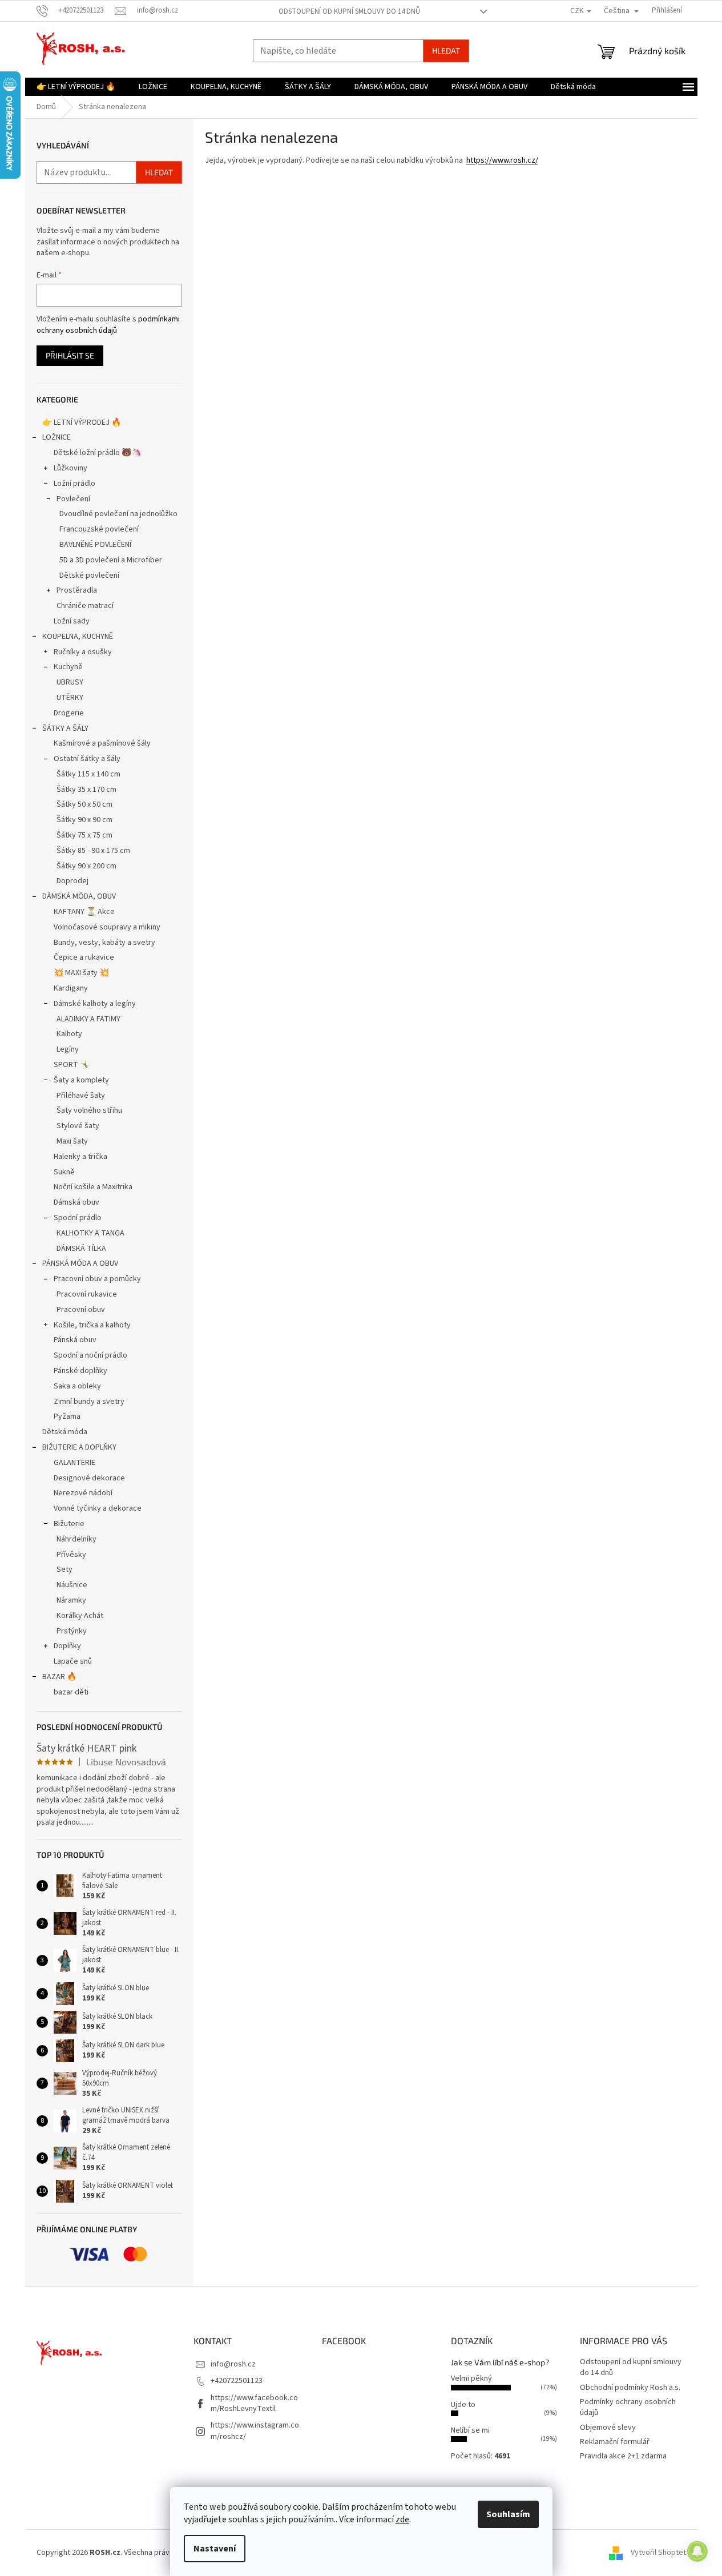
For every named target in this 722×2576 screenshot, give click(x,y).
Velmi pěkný (471, 2378)
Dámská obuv (76, 1202)
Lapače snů (73, 1661)
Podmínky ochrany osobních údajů (628, 2407)
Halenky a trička (80, 1157)
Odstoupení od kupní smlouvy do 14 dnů (349, 11)
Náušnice (72, 1585)
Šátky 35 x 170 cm (86, 790)
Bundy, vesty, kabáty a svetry (104, 943)
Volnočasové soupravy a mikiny (107, 927)
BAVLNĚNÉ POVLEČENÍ (95, 545)
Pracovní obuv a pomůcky (97, 1279)
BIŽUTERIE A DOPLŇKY (79, 1447)
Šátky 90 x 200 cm (86, 866)
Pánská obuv (75, 1340)
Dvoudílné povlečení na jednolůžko (118, 514)
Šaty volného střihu (89, 1110)
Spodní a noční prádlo (90, 1355)
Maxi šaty (72, 1141)
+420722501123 (237, 2381)
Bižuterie (69, 1524)
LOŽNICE (57, 437)
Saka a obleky (77, 1386)
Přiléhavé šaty (81, 1096)
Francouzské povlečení (99, 529)
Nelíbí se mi (470, 2430)
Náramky (71, 1600)
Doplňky (67, 1646)
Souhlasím (508, 2514)
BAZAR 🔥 (59, 1677)
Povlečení (73, 499)
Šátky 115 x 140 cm (88, 774)
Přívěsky (71, 1555)
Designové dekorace (89, 1478)
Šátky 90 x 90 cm (84, 820)
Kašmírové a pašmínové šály (102, 743)
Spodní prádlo (78, 1218)
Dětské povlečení (89, 575)
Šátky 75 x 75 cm (84, 835)
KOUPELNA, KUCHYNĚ (78, 637)
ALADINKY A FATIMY (88, 1019)
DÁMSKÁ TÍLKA (81, 1249)
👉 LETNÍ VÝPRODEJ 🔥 (82, 422)
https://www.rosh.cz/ (502, 160)
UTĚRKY (70, 698)
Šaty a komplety (81, 1080)
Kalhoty (69, 1034)
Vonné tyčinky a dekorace (98, 1508)
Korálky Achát (80, 1616)
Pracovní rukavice (87, 1294)
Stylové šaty (78, 1126)
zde (402, 2519)
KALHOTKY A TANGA (90, 1233)
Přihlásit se (70, 355)
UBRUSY (70, 682)
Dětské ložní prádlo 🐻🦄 (97, 453)
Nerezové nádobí (83, 1493)
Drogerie (69, 713)
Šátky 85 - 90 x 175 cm (93, 851)
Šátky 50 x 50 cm (84, 804)
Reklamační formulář (615, 2442)
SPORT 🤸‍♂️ (72, 1065)
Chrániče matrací (85, 606)
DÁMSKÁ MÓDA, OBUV (79, 896)
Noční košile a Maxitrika (93, 1187)
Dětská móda (65, 1432)
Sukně (64, 1172)
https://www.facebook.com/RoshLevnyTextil (254, 2403)
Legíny (68, 1049)
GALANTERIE (74, 1463)
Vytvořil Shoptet (658, 2553)
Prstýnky (72, 1631)
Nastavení (215, 2549)
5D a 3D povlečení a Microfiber (111, 560)
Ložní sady (72, 621)
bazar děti (71, 1692)
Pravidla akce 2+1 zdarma (623, 2456)
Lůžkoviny (70, 468)
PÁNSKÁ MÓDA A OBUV (80, 1263)
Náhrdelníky (76, 1539)
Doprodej (72, 881)
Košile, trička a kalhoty (92, 1325)
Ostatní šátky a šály (87, 759)
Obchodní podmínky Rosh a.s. (630, 2388)
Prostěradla (77, 590)
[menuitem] (76, 87)
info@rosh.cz (233, 2364)
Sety (64, 1569)
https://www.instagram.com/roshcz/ (255, 2431)
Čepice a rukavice (84, 957)
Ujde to (463, 2405)
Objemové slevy (608, 2428)
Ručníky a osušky (83, 652)
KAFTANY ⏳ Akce (84, 912)
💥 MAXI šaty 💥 (81, 973)
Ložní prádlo (74, 484)
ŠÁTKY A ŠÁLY (65, 728)
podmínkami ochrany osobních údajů (108, 325)
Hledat (446, 51)
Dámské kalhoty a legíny (95, 1004)
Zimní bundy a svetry (89, 1402)
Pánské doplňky (80, 1371)
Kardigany (71, 988)
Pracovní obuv (81, 1310)
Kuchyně (68, 667)
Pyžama (67, 1416)
